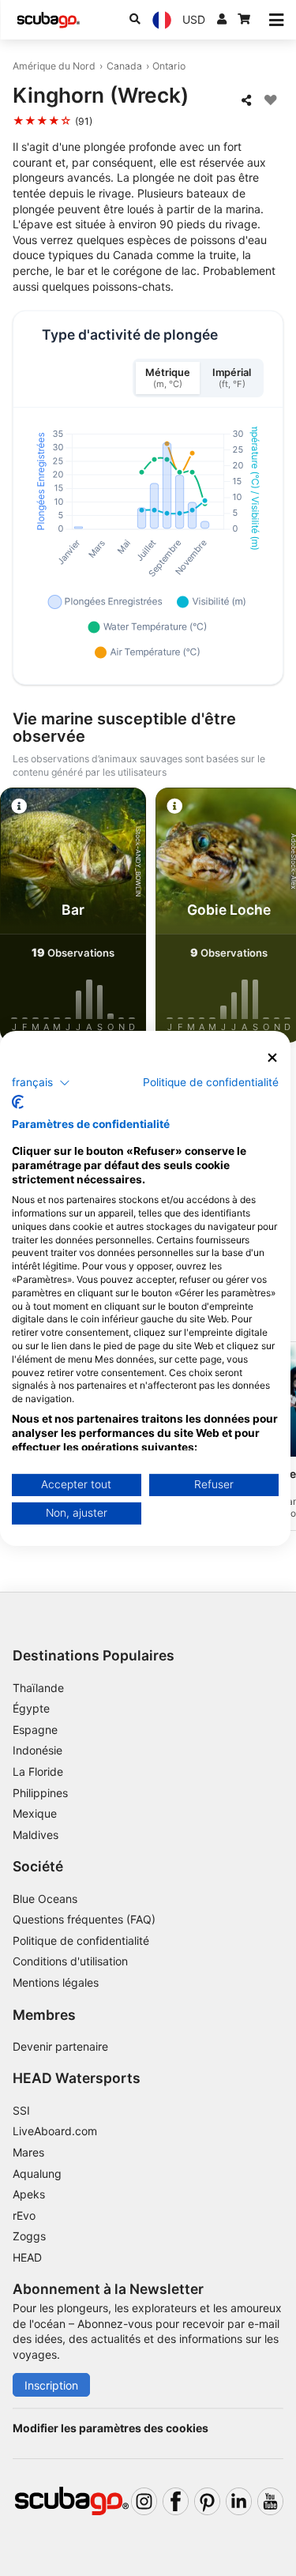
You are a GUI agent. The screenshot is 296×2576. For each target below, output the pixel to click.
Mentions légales (56, 1982)
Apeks (29, 2194)
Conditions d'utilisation (72, 1961)
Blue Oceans (45, 1899)
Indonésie (37, 1750)
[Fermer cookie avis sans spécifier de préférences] (272, 1057)
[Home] (48, 20)
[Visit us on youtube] (270, 2501)
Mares (28, 2152)
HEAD (27, 2257)
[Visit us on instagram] (144, 2501)
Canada (124, 66)
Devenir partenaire (60, 2046)
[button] (41, 1083)
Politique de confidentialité (81, 1940)
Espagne (35, 1730)
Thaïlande (38, 1688)
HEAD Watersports (77, 2078)
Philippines (40, 1793)
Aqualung (37, 2174)
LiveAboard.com (55, 2131)
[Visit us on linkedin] (239, 2501)
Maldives (36, 1835)
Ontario (169, 66)
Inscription (51, 2385)
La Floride (38, 1771)
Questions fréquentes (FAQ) (84, 1919)
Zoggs (29, 2236)
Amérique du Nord (54, 66)
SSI (21, 2110)
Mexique (35, 1813)
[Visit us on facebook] (176, 2501)
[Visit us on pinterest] (207, 2501)
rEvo (24, 2215)
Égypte (31, 1708)
